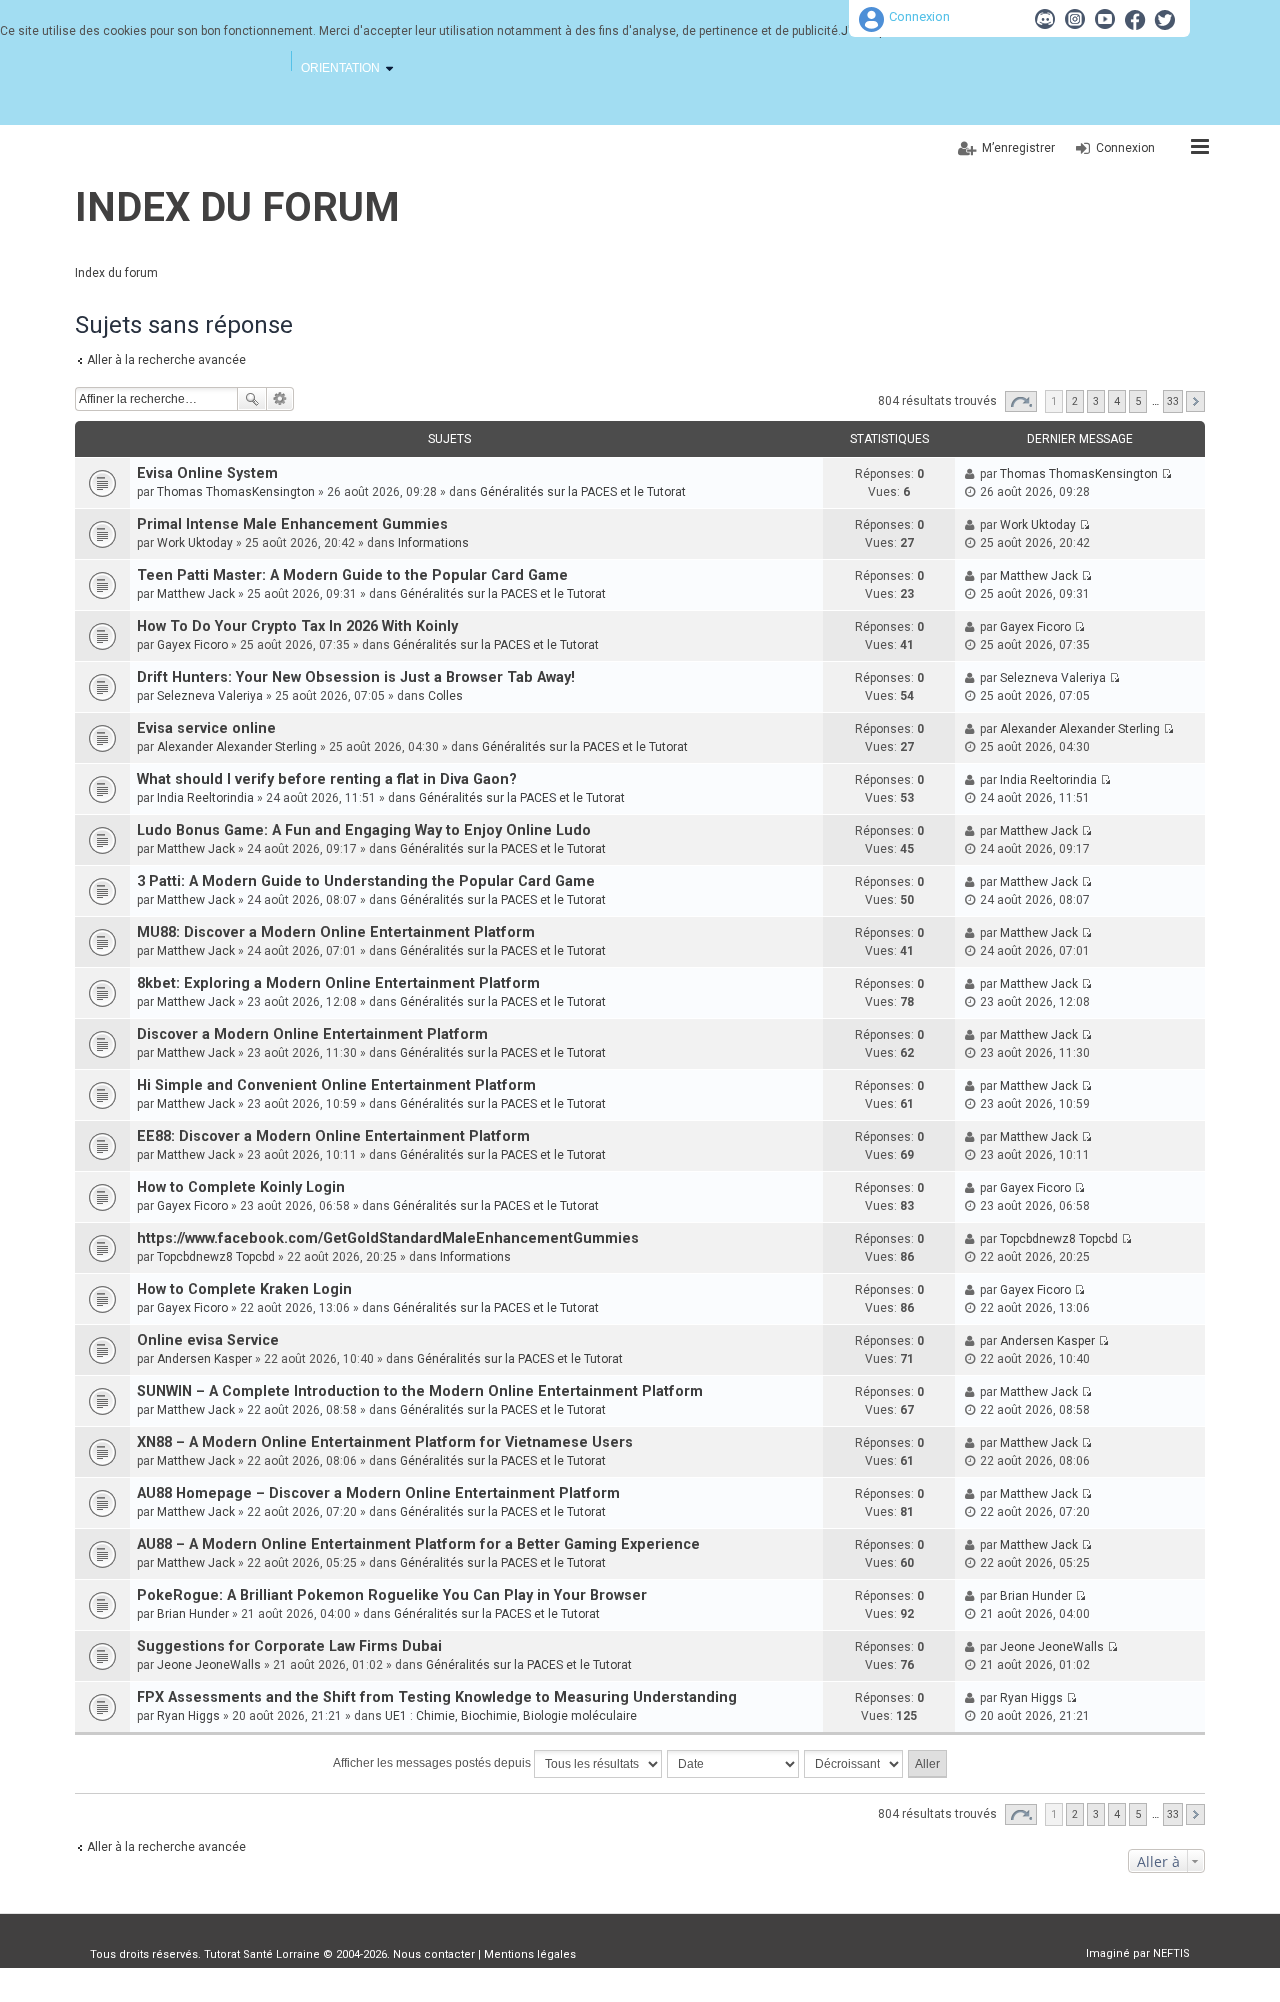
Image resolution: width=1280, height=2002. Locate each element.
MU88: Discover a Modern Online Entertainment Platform (336, 932)
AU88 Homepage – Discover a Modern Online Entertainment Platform (378, 1493)
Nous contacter (434, 1954)
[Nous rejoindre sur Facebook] (1135, 19)
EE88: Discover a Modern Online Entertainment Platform (333, 1136)
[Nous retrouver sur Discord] (1045, 19)
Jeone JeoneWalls (209, 1665)
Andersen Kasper (204, 1359)
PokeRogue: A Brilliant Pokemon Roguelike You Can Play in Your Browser (392, 1595)
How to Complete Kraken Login (244, 1289)
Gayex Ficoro (192, 645)
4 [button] (1117, 401)
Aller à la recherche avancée (166, 360)
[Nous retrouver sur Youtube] (1105, 19)
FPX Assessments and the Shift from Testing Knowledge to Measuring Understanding (437, 1697)
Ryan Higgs (188, 1716)
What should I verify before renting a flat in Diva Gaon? (327, 779)
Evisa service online (206, 728)
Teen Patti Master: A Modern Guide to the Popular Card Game (352, 575)
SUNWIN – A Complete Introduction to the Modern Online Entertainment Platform (420, 1391)
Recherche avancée (280, 399)
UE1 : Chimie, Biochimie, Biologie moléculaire (511, 1716)
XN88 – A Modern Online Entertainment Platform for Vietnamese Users (385, 1442)
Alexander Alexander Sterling (237, 747)
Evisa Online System (207, 473)
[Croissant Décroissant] (854, 1764)
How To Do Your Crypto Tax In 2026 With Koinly (297, 626)
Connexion (919, 16)
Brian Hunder (193, 1614)
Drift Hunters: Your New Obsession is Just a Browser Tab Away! (356, 677)
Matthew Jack (196, 594)
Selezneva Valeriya (210, 696)
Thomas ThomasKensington (236, 492)
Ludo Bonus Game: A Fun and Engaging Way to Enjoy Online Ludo (364, 830)
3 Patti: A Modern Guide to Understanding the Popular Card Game (366, 881)
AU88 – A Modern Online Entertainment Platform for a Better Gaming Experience (418, 1544)
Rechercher (252, 399)
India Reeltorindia (205, 798)
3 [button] (1096, 401)
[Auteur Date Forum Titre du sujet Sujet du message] (734, 1764)
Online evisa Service (208, 1340)
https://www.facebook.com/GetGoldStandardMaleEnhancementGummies (388, 1238)
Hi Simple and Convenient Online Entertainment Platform (336, 1085)
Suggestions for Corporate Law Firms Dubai (289, 1646)
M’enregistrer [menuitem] (1018, 148)
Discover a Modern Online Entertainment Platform (312, 1034)
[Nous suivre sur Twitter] (1165, 19)
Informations (433, 543)
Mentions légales (530, 1954)
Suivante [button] (1195, 401)
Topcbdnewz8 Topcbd (216, 1257)
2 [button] (1075, 401)
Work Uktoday (195, 543)
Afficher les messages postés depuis (433, 1763)
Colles (445, 696)
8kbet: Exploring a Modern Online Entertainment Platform (338, 983)
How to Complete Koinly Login (241, 1187)
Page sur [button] (1021, 401)
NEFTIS (1171, 1953)
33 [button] (1173, 401)
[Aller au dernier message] (1166, 474)
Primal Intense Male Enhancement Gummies (292, 524)
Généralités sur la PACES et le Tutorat (583, 492)
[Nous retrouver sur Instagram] (1075, 19)
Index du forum (237, 207)
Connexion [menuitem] (1125, 148)
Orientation (340, 68)
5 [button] (1138, 401)
